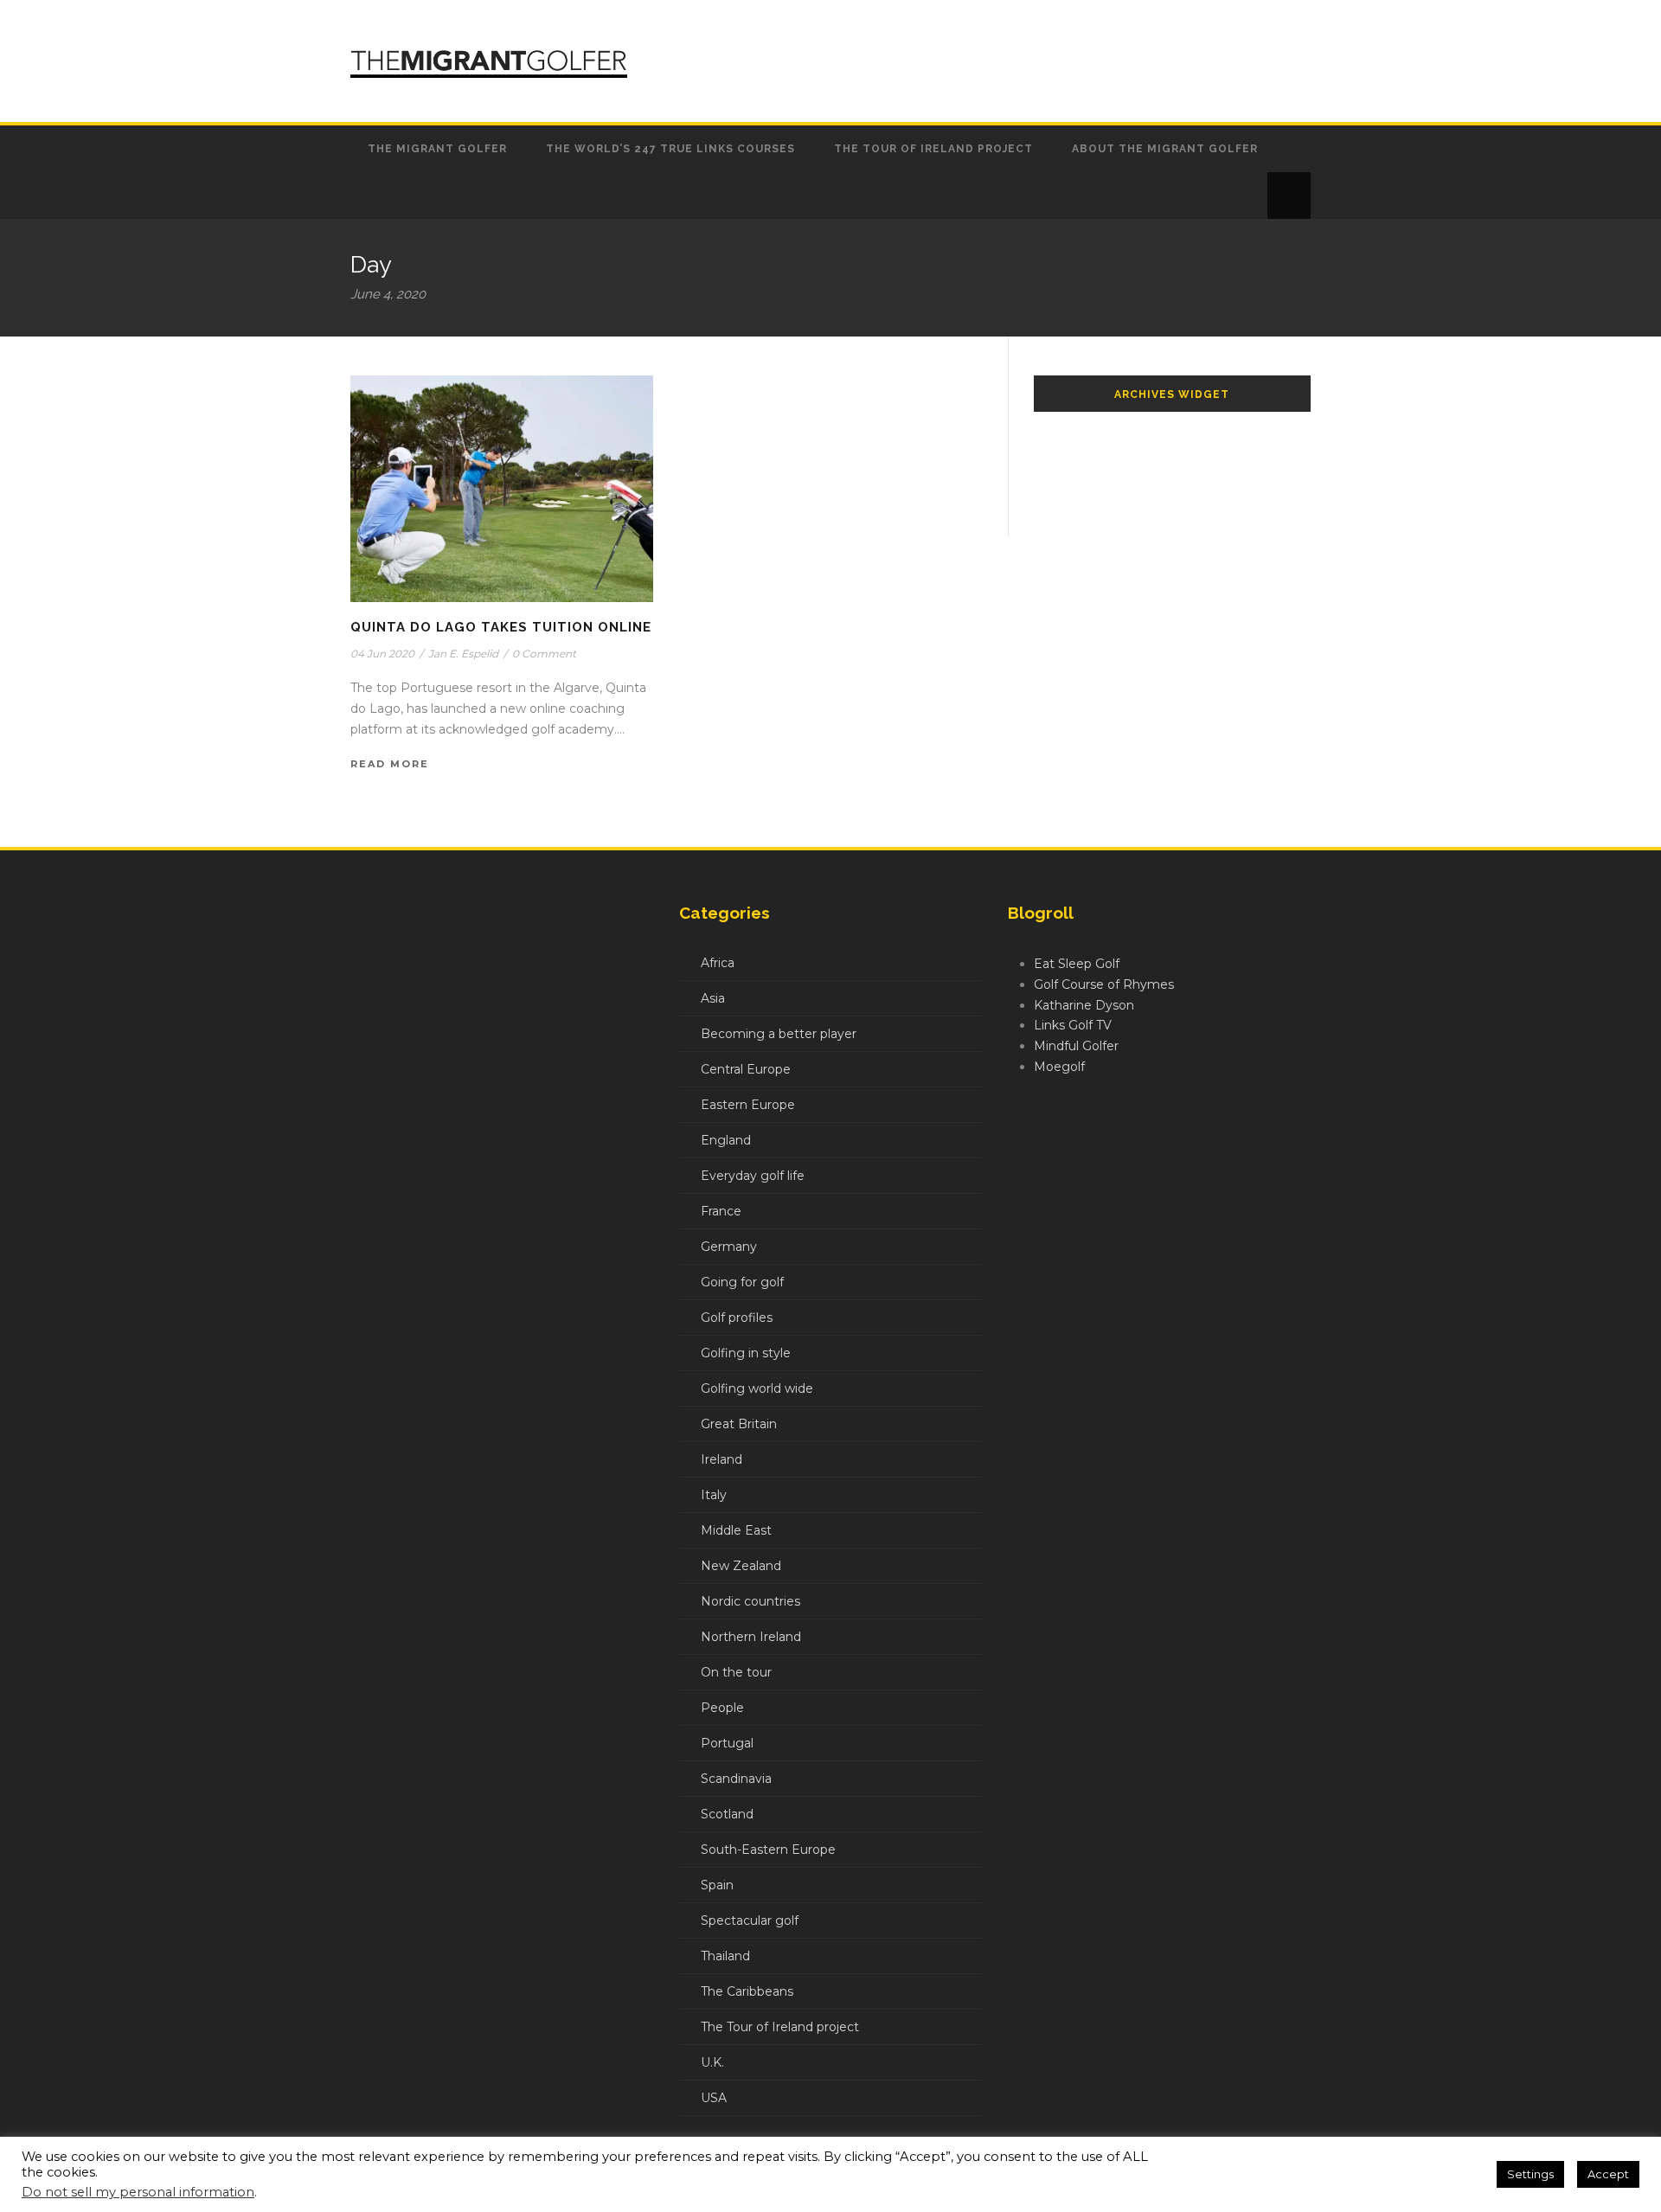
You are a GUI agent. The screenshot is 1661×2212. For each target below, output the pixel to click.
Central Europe (746, 1069)
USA (714, 2098)
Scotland (727, 1814)
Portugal (727, 1743)
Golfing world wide (757, 1388)
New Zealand (741, 1566)
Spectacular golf (750, 1920)
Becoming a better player (779, 1034)
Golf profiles (737, 1318)
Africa (718, 963)
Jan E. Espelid (463, 654)
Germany (729, 1247)
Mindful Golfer (1076, 1046)
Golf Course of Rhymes (1104, 984)
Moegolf (1059, 1067)
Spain (717, 1885)
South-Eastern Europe (768, 1850)
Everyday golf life (753, 1176)
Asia (713, 998)
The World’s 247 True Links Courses (670, 149)
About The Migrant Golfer (1165, 149)
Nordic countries (750, 1601)
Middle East (736, 1530)
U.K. (712, 2062)
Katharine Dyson (1084, 1005)
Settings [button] (1530, 2174)
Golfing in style (746, 1353)
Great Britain (739, 1424)
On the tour (736, 1672)
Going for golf (742, 1282)
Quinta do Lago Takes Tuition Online (501, 627)
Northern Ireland (751, 1637)
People (722, 1708)
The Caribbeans (747, 1991)
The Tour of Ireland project (933, 149)
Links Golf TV (1073, 1025)
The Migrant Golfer (437, 149)
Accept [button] (1608, 2174)
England (726, 1140)
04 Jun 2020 (382, 654)
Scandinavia (736, 1779)
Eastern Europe (748, 1105)
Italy (714, 1495)
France (721, 1211)
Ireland (721, 1459)
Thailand (725, 1956)
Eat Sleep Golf (1077, 964)
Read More (390, 764)
